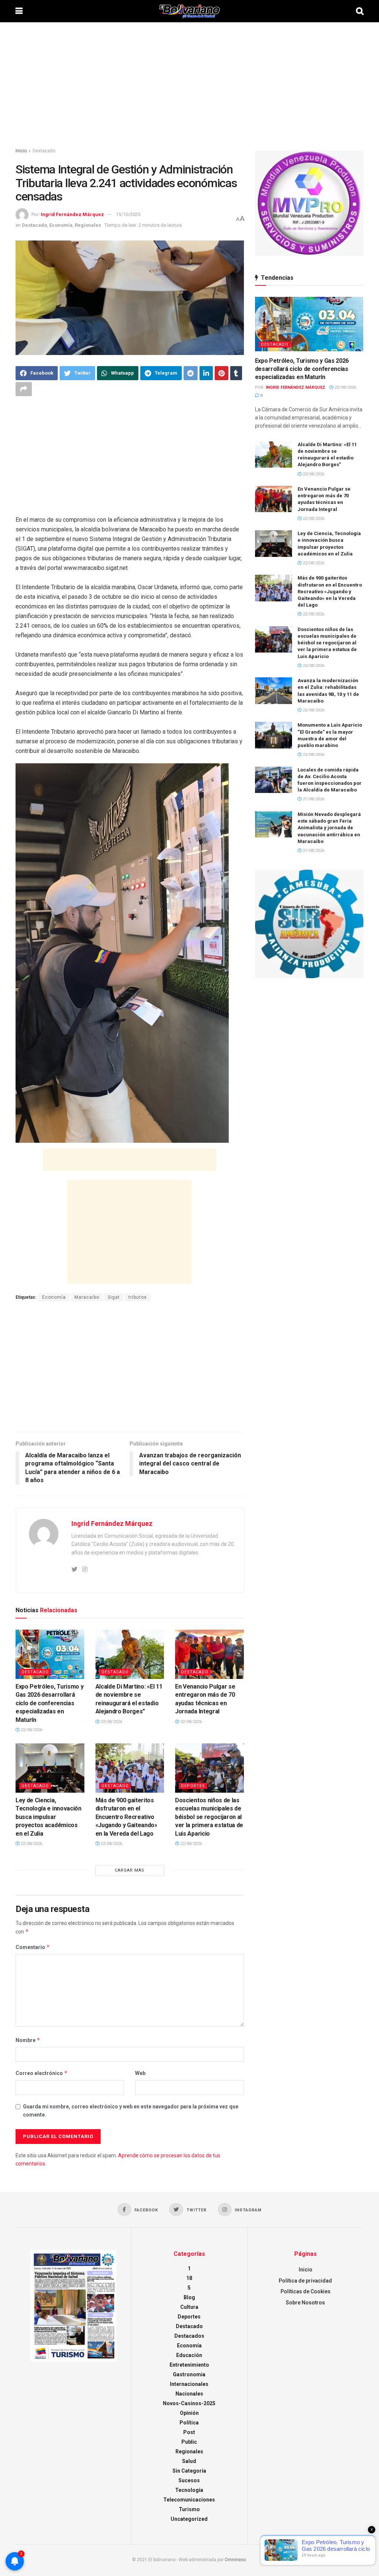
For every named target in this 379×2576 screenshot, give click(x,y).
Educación (189, 2355)
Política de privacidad (305, 2281)
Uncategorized (189, 2519)
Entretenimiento (189, 2365)
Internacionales (189, 2384)
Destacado (44, 151)
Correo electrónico (42, 2073)
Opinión (189, 2413)
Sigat (114, 1297)
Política (189, 2423)
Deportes (193, 1786)
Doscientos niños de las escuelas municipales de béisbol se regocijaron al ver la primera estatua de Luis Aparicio (209, 1817)
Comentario (33, 1947)
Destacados (189, 2336)
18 (189, 2278)
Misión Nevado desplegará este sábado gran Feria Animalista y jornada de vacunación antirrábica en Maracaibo (329, 828)
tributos (138, 1297)
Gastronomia (189, 2374)
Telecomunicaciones (189, 2500)
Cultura (189, 2307)
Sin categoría (189, 2471)
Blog (189, 2297)
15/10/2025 (128, 214)
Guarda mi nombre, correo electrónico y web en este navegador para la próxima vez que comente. (131, 2111)
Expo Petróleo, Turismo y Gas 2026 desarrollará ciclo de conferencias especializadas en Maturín (49, 1703)
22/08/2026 (31, 1730)
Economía (61, 225)
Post (189, 2432)
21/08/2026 (313, 799)
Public (189, 2442)
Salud (189, 2461)
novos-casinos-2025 (189, 2403)
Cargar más (130, 1870)
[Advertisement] (189, 85)
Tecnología (189, 2490)
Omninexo (235, 2560)
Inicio (21, 151)
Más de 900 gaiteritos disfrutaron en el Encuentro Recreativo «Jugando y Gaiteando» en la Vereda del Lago (126, 1817)
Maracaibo (87, 1297)
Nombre (28, 2040)
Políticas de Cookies (306, 2291)
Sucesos (189, 2480)
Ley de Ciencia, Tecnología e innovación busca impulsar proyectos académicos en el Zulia (48, 1817)
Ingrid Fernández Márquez (72, 214)
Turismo (189, 2509)
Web (140, 2073)
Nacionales (189, 2394)
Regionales (88, 225)
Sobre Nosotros (305, 2303)
